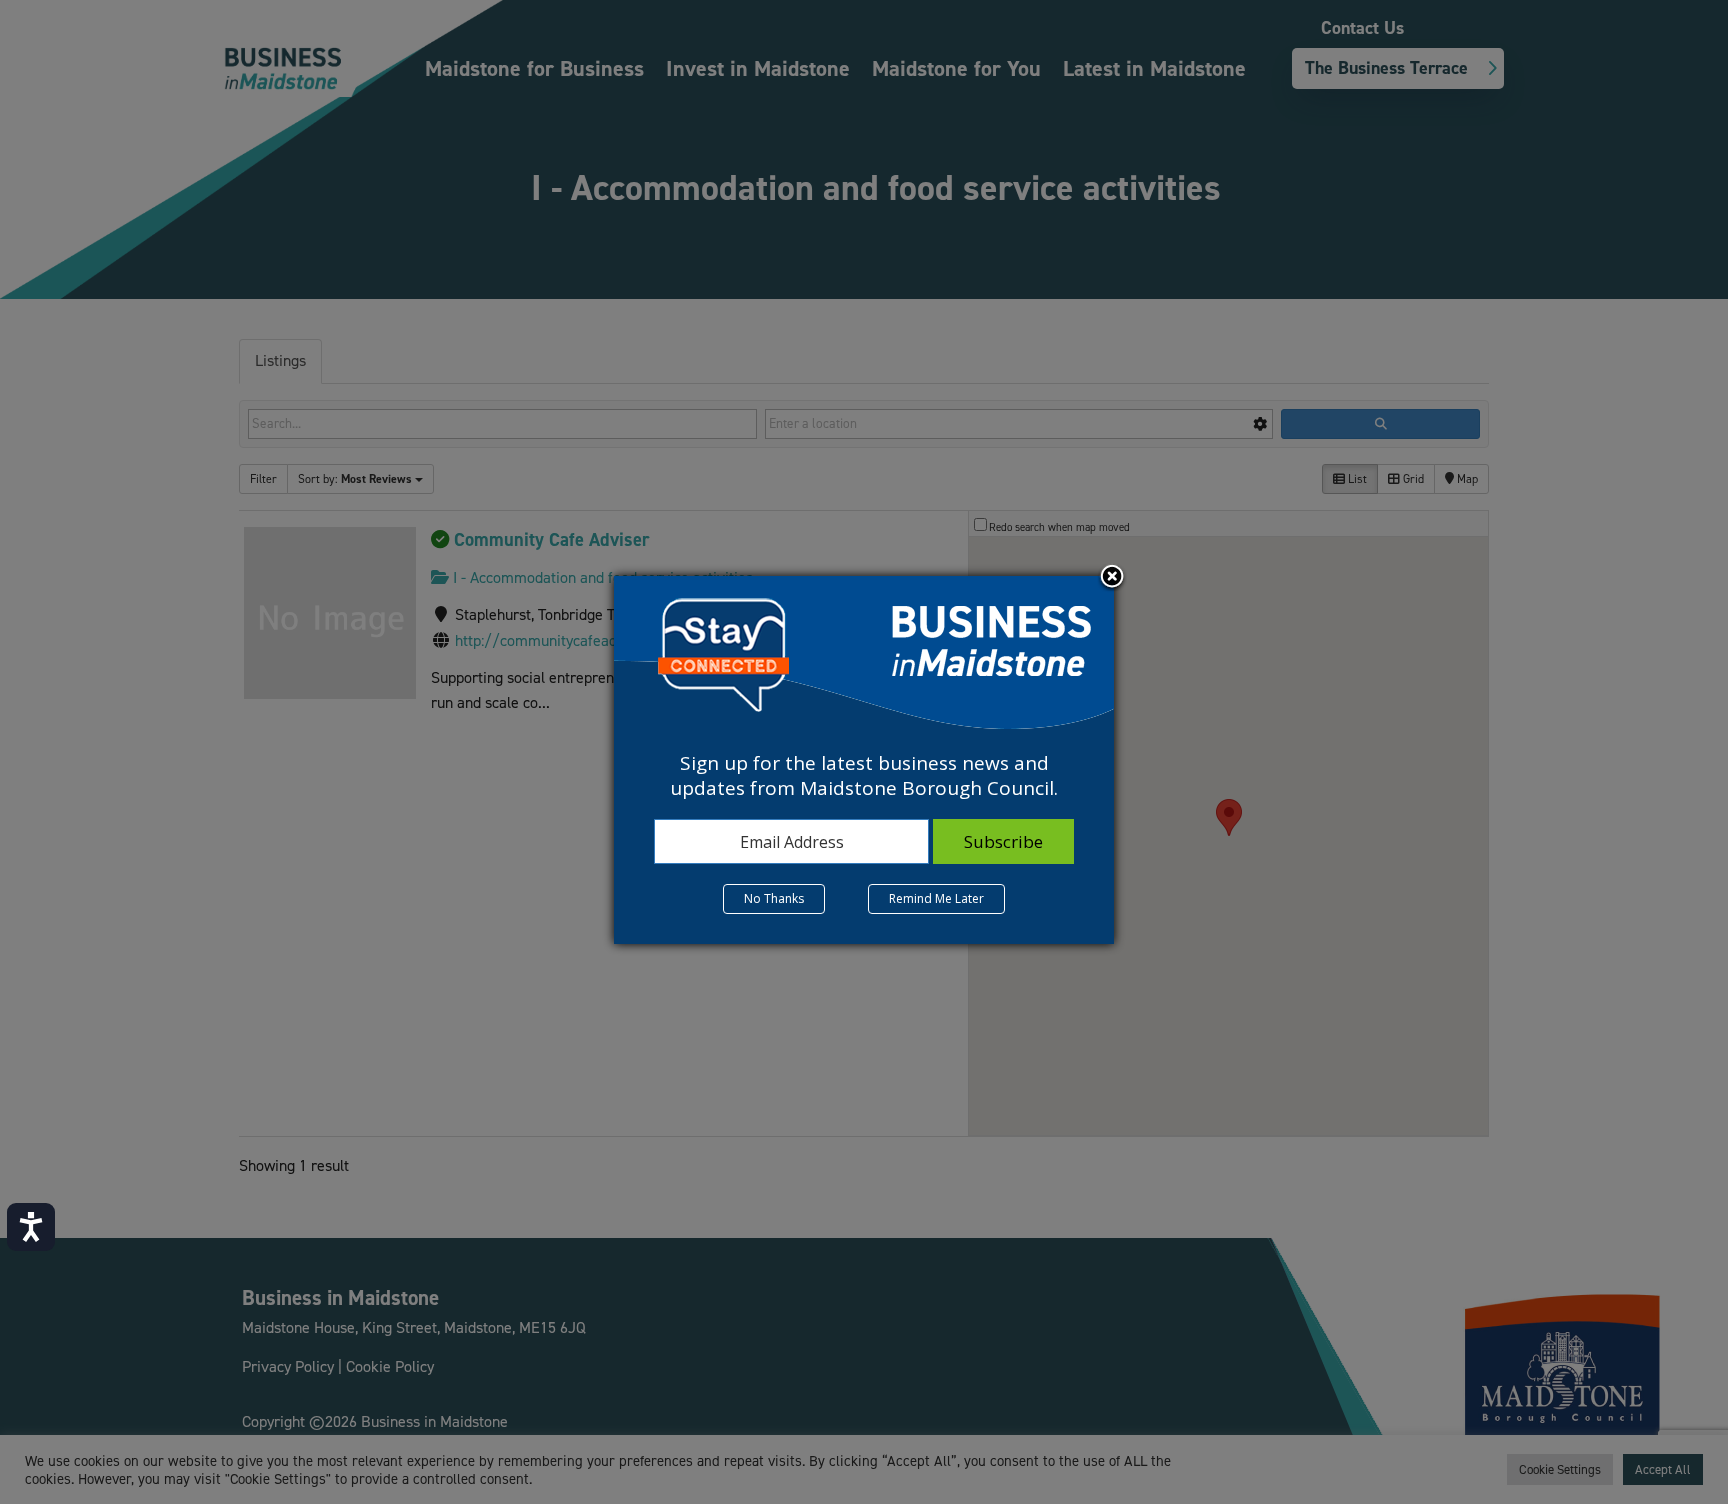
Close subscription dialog (1112, 578)
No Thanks (774, 898)
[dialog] (864, 760)
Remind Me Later (936, 898)
